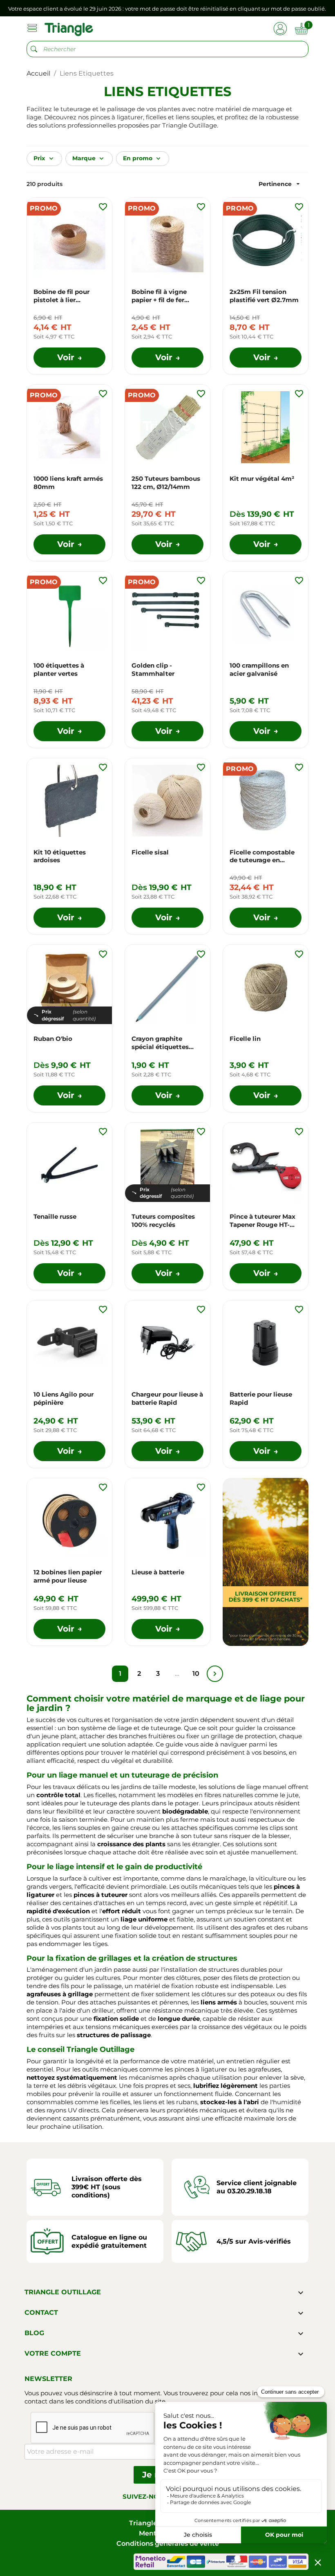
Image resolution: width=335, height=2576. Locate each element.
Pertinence (280, 184)
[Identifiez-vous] (280, 28)
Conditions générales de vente (168, 2543)
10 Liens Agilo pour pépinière (64, 1398)
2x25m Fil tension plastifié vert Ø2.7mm (264, 296)
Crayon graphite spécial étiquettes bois (160, 1043)
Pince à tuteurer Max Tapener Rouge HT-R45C (262, 1221)
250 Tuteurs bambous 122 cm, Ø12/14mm (166, 483)
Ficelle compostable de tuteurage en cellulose (262, 856)
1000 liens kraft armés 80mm (68, 483)
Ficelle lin (245, 1039)
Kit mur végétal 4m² (262, 479)
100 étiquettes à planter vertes (59, 669)
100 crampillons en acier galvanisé (259, 669)
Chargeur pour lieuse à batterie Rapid (167, 1398)
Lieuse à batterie (158, 1572)
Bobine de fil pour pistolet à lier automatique (61, 296)
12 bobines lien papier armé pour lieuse (68, 1576)
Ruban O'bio (53, 1039)
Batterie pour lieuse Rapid (261, 1398)
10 (196, 1674)
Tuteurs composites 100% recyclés (163, 1221)
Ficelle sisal (150, 852)
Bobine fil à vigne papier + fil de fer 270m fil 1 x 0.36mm (163, 296)
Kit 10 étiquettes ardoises (60, 856)
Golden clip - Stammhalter (153, 669)
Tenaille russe (55, 1216)
